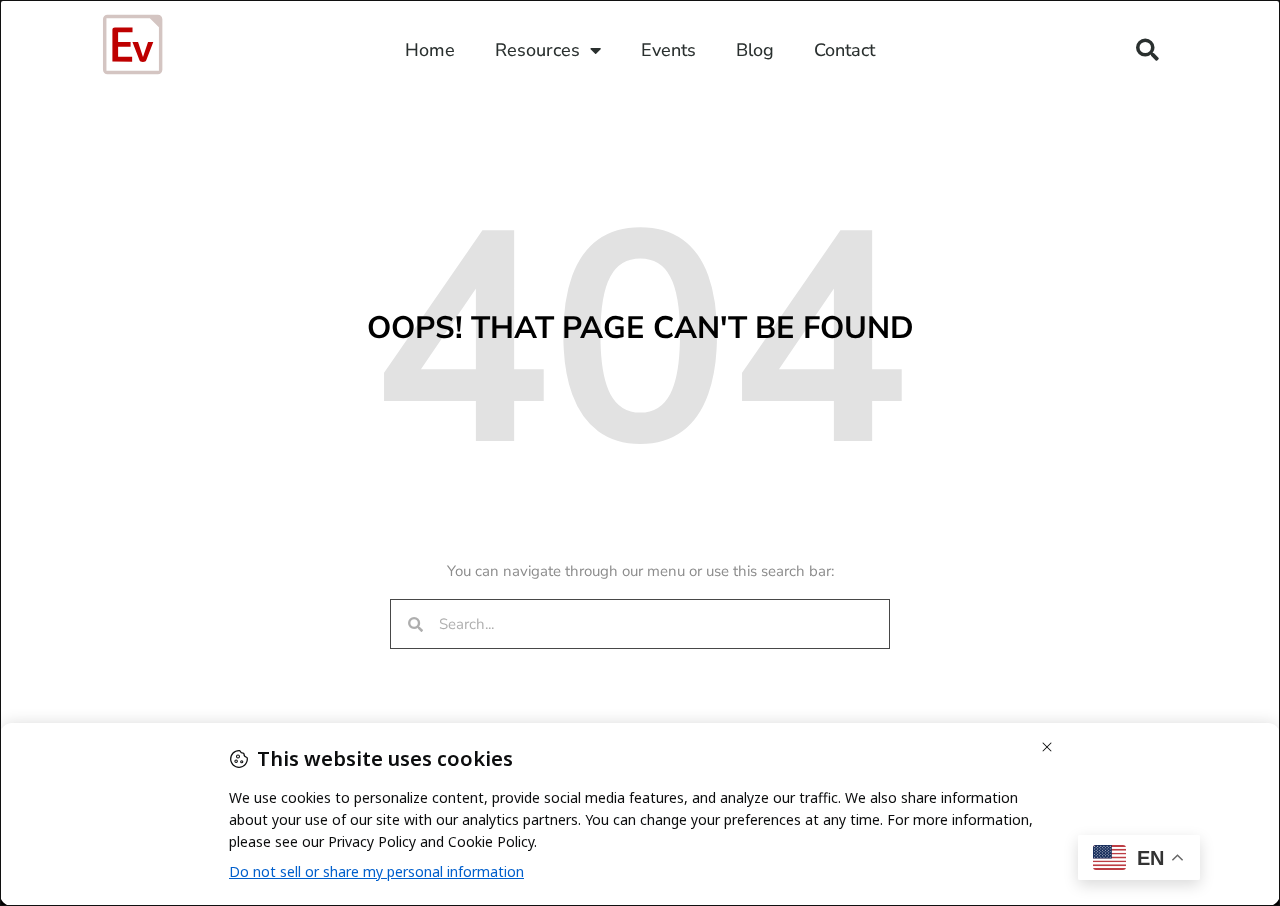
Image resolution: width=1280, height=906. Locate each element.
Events (668, 50)
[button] (1147, 50)
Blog (755, 50)
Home (430, 50)
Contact (844, 50)
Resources (537, 50)
